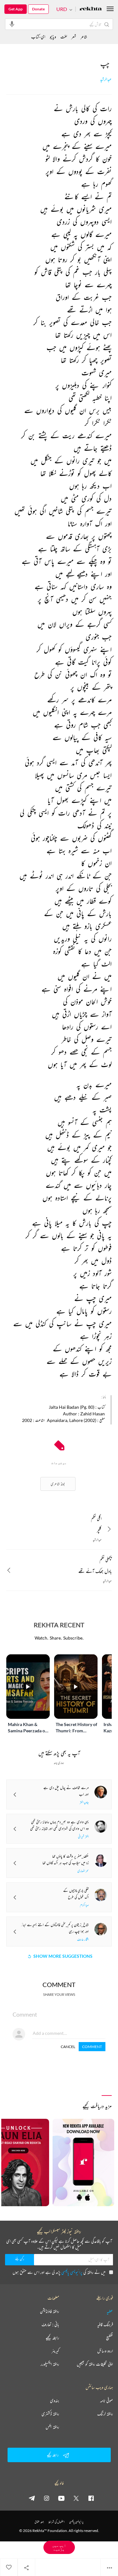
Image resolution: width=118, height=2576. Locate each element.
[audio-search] (12, 24)
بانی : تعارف (50, 2324)
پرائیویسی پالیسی (72, 2272)
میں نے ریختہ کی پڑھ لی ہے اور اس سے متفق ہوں (59, 2272)
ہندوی (55, 2401)
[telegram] (32, 2498)
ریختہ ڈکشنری (50, 2414)
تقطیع (110, 2338)
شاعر (84, 37)
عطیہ (110, 2311)
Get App (16, 9)
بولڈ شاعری (58, 1484)
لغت (64, 37)
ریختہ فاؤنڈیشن (50, 2311)
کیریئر (55, 2351)
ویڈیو (53, 37)
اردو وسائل (105, 2351)
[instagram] (47, 2498)
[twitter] (76, 2498)
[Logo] (91, 9)
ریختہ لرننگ (105, 2414)
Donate (38, 9)
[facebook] (91, 2498)
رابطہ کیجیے (52, 2338)
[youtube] (61, 2498)
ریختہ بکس (52, 2427)
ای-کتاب (38, 37)
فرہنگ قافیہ (105, 2324)
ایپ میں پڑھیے (59, 2547)
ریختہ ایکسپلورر (50, 2364)
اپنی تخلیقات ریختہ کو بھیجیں (95, 2364)
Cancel (68, 2047)
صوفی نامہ (107, 2401)
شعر (74, 37)
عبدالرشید (106, 79)
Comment (92, 2047)
